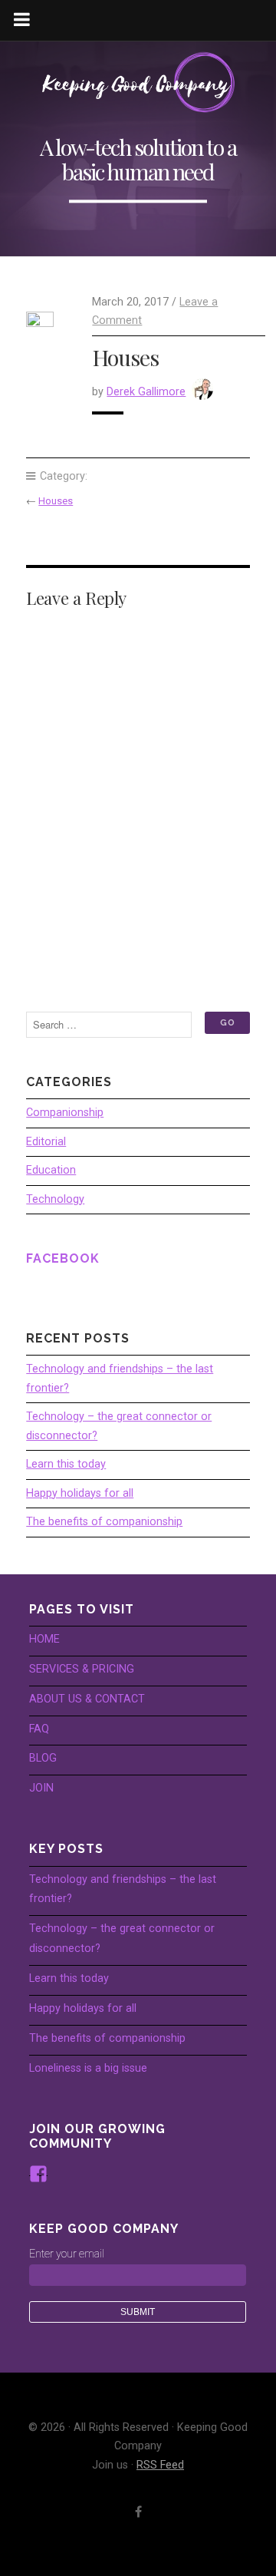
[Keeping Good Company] (138, 83)
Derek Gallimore (146, 392)
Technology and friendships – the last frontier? (120, 1378)
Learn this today (66, 1464)
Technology (55, 1199)
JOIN (41, 1788)
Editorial (46, 1142)
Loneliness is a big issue (88, 2068)
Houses (56, 501)
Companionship (65, 1113)
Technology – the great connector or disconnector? (119, 1426)
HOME (44, 1639)
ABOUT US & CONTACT (87, 1699)
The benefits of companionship (104, 1522)
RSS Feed (160, 2465)
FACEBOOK (63, 1258)
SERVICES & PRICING (82, 1669)
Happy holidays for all (80, 1493)
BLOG (43, 1758)
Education (51, 1170)
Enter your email (67, 2254)
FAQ (39, 1729)
